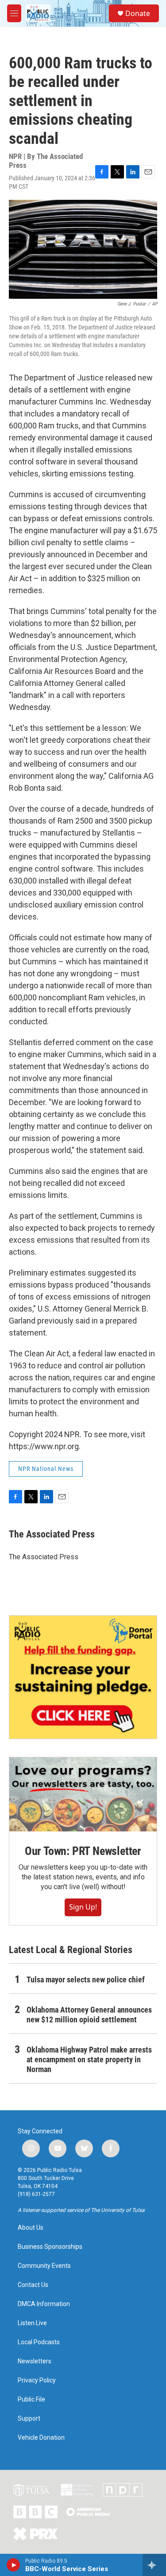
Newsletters (35, 2361)
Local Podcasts (39, 2342)
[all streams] (154, 2565)
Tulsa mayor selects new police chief (86, 1980)
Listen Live (32, 2323)
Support (29, 2419)
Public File (31, 2400)
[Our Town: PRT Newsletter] (83, 1794)
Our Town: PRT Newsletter (83, 1851)
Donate (138, 13)
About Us (31, 2228)
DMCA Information (44, 2304)
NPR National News (46, 1469)
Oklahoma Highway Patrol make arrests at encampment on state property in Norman (89, 2059)
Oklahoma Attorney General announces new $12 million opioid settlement (89, 2015)
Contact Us (33, 2285)
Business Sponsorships (50, 2247)
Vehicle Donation (41, 2438)
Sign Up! (83, 1907)
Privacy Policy (37, 2380)
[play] (14, 2565)
